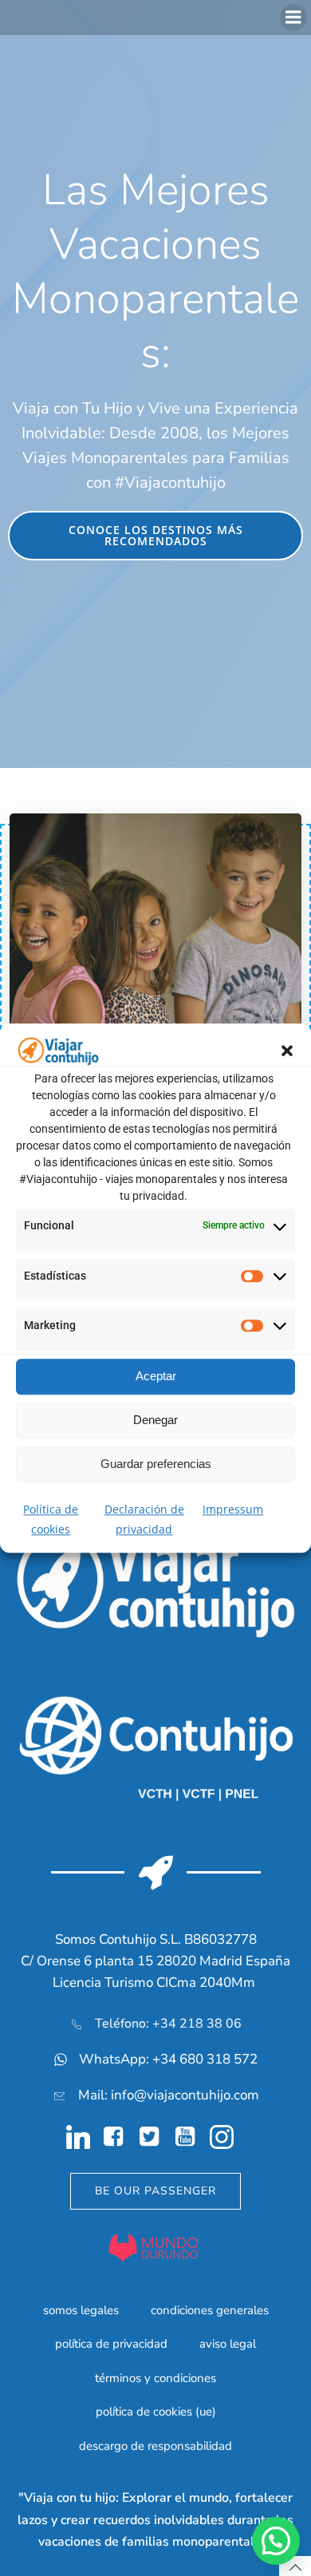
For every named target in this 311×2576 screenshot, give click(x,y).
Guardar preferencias (156, 1464)
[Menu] (293, 18)
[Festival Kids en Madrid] (155, 932)
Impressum (233, 1509)
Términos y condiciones (155, 2378)
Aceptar (156, 1376)
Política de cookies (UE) (156, 2412)
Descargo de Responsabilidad (155, 2446)
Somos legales (81, 2310)
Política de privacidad (111, 2344)
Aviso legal (228, 2344)
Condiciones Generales (210, 2310)
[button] (287, 1051)
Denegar (155, 1420)
